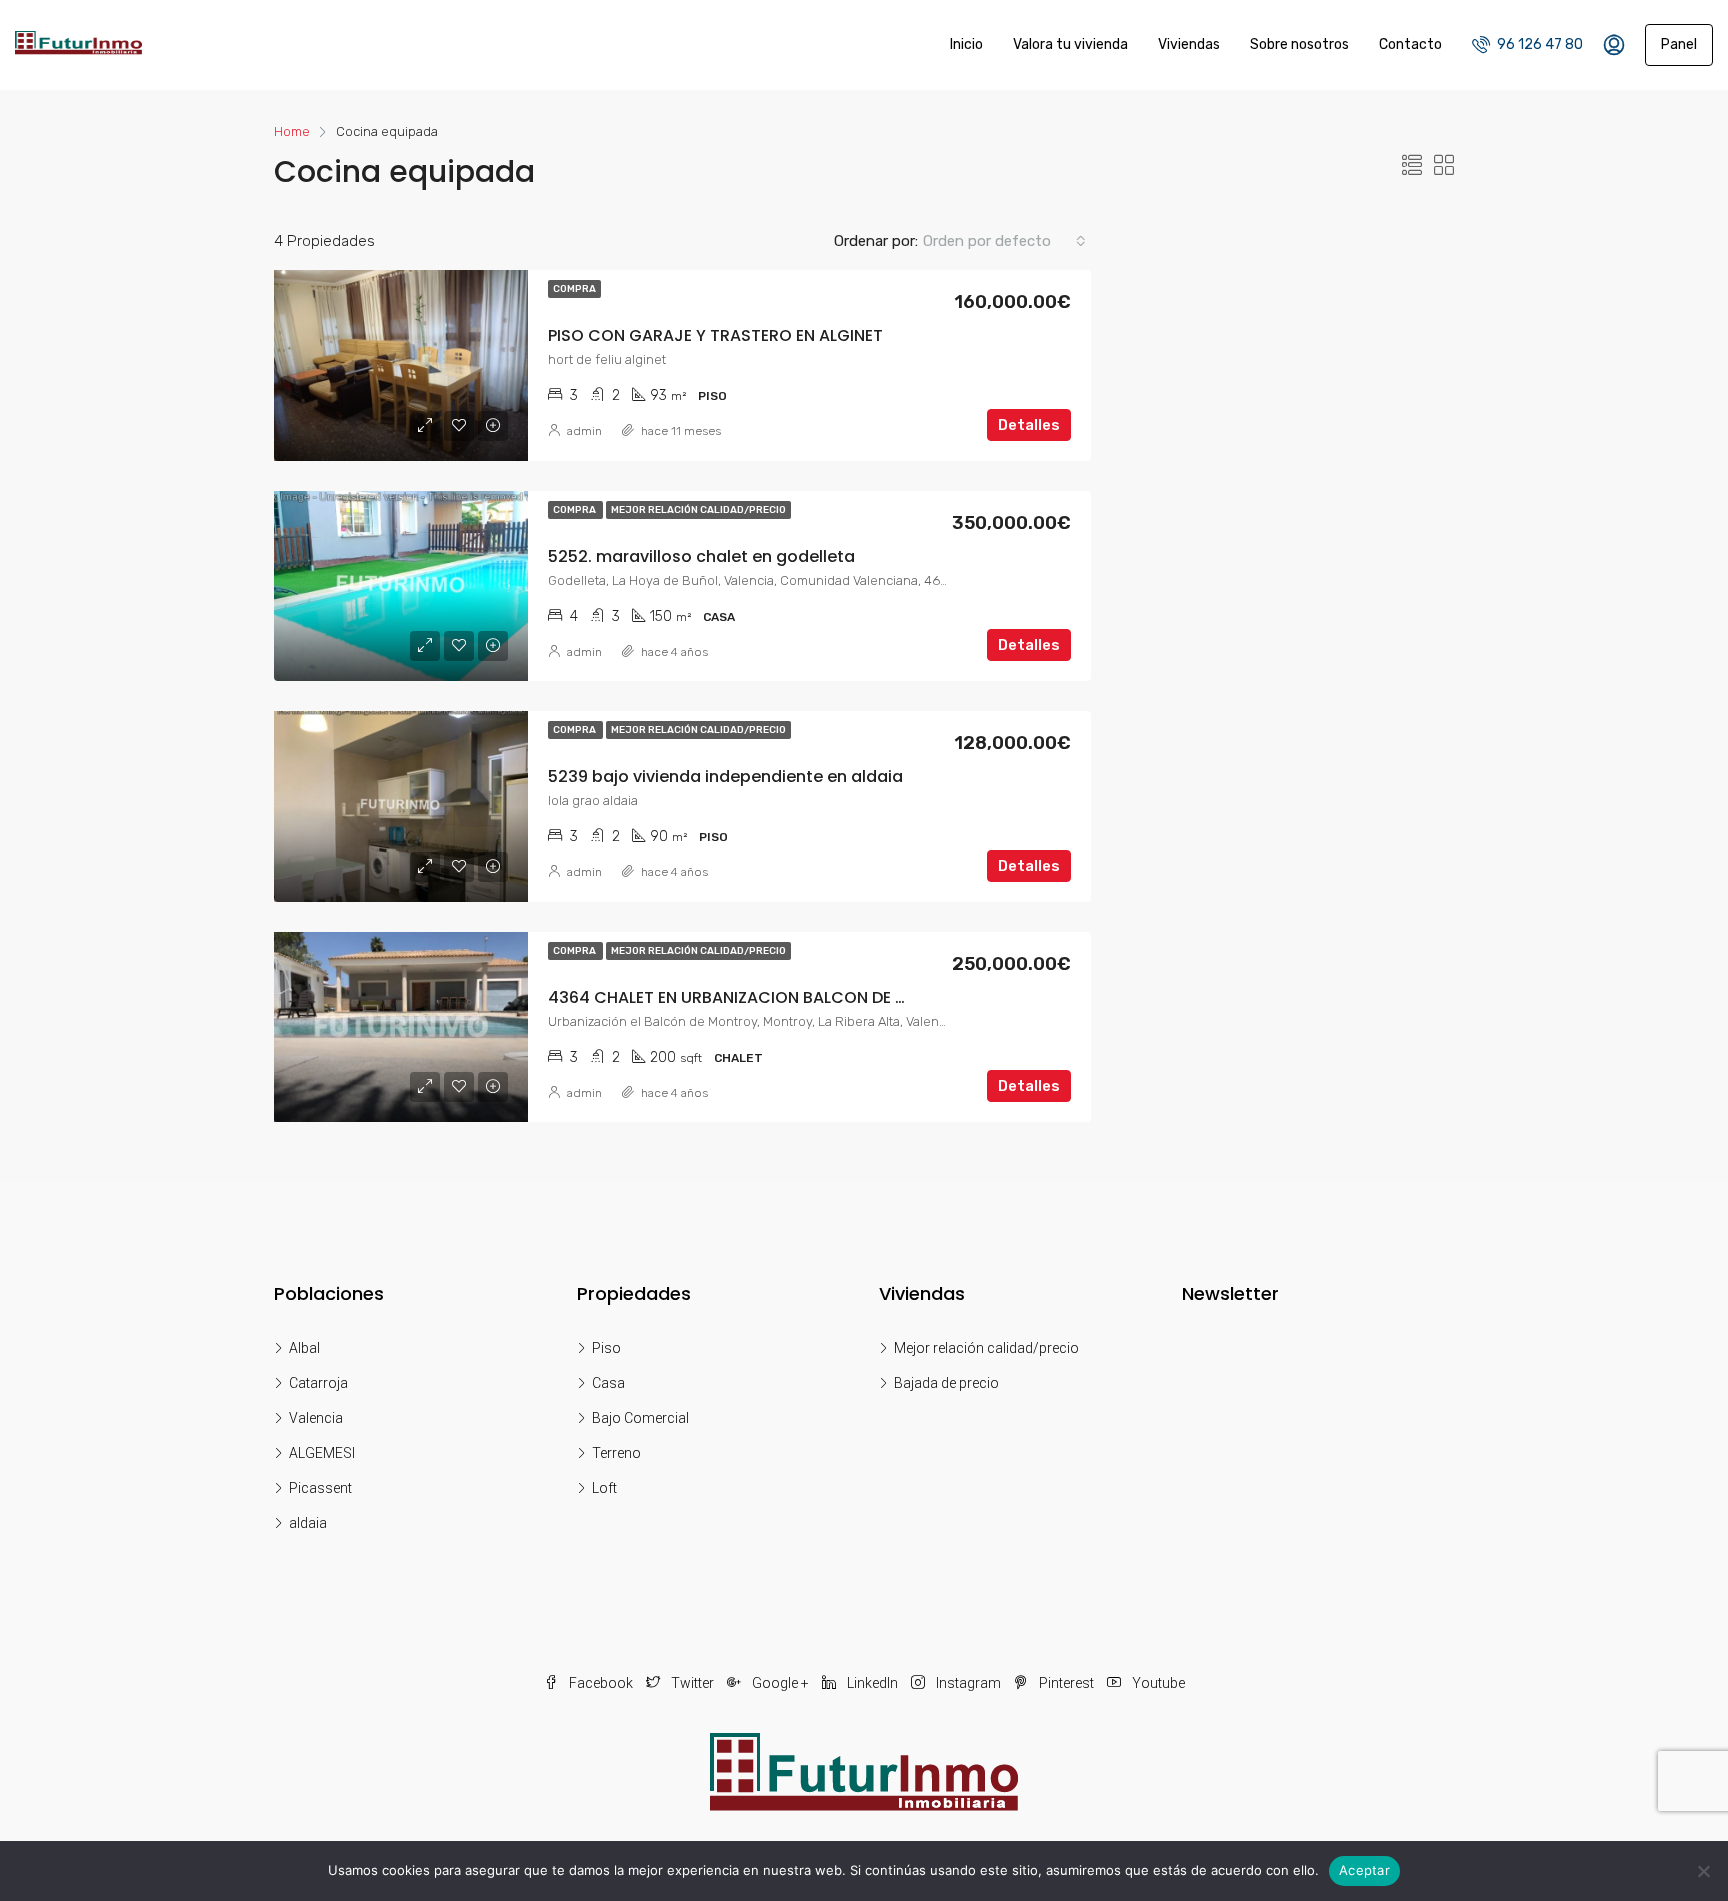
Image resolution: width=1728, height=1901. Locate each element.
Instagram (968, 1683)
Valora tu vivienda (1070, 44)
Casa (608, 1383)
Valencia (316, 1418)
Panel (1679, 44)
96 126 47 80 (1538, 44)
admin (584, 431)
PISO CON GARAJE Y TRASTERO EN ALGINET (715, 335)
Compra (574, 289)
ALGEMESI (322, 1453)
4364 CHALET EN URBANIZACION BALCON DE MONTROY (762, 997)
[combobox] (1004, 241)
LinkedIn (872, 1683)
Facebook (601, 1683)
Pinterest (1066, 1683)
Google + (780, 1683)
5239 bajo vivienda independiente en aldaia (725, 776)
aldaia (308, 1523)
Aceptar (1364, 1870)
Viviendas (1189, 44)
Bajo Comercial (640, 1418)
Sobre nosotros (1299, 44)
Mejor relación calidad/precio (698, 510)
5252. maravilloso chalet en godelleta (701, 556)
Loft (604, 1488)
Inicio (966, 44)
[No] (1703, 1871)
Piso (606, 1348)
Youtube (1157, 1683)
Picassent (320, 1488)
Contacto (1410, 44)
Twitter (692, 1683)
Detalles (1029, 425)
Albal (304, 1348)
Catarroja (318, 1383)
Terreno (616, 1453)
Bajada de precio (946, 1383)
